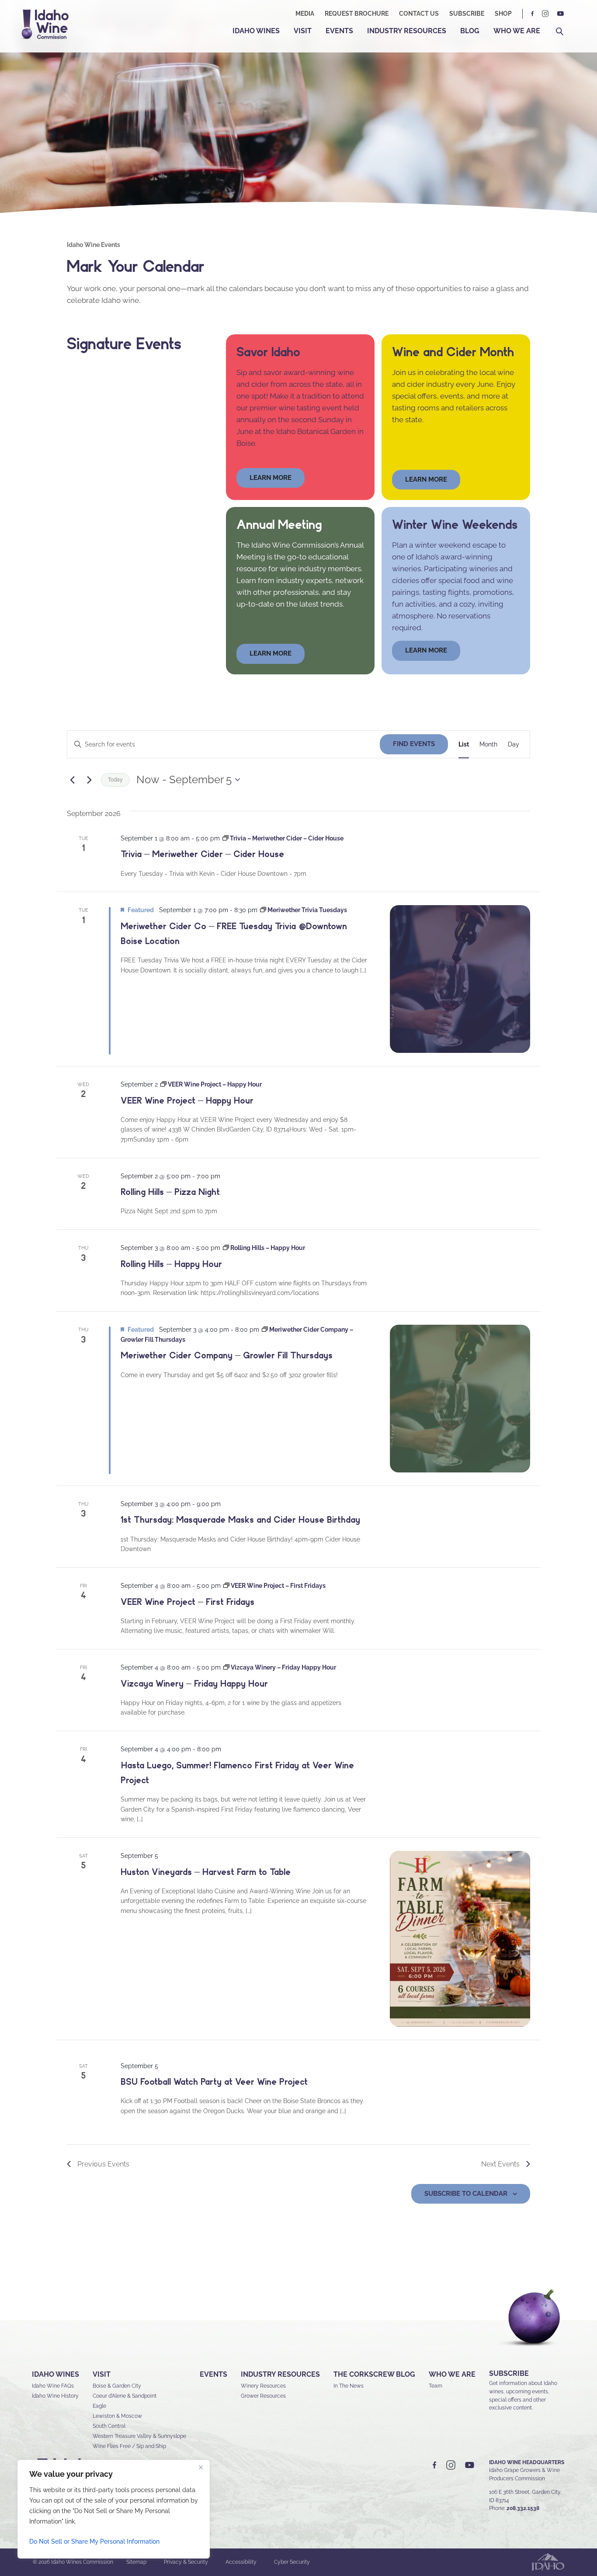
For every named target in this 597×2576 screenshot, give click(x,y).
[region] (114, 2509)
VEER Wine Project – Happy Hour (187, 1101)
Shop (503, 14)
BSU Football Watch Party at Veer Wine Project (214, 2082)
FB (533, 14)
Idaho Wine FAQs (53, 2386)
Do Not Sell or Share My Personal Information (94, 2541)
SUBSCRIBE (509, 2373)
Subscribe (467, 14)
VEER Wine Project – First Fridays (187, 1602)
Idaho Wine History (55, 2396)
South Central (109, 2426)
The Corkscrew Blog (374, 2374)
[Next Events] (89, 780)
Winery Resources (263, 2386)
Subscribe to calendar (466, 2194)
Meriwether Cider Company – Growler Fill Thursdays (227, 1355)
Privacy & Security (186, 2562)
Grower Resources (263, 2396)
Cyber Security (292, 2562)
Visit (303, 31)
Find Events (414, 744)
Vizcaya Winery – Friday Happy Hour (194, 1684)
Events (339, 31)
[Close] (201, 2467)
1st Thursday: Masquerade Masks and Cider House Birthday (240, 1520)
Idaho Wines (256, 31)
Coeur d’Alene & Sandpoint (125, 2396)
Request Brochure (357, 14)
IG (545, 14)
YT (560, 14)
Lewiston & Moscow (117, 2416)
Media (305, 14)
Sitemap (136, 2562)
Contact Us (419, 14)
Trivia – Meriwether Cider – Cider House (202, 854)
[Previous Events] (72, 780)
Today (115, 780)
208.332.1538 (523, 2508)
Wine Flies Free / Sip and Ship (129, 2446)
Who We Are (517, 31)
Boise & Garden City (117, 2386)
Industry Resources (407, 31)
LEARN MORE (426, 650)
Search (560, 32)
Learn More (426, 479)
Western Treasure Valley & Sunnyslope (139, 2436)
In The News (349, 2386)
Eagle (99, 2406)
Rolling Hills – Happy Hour (171, 1264)
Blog (470, 31)
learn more (271, 478)
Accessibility (241, 2562)
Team (436, 2386)
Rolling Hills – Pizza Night (170, 1192)
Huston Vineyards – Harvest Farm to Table (206, 1872)
